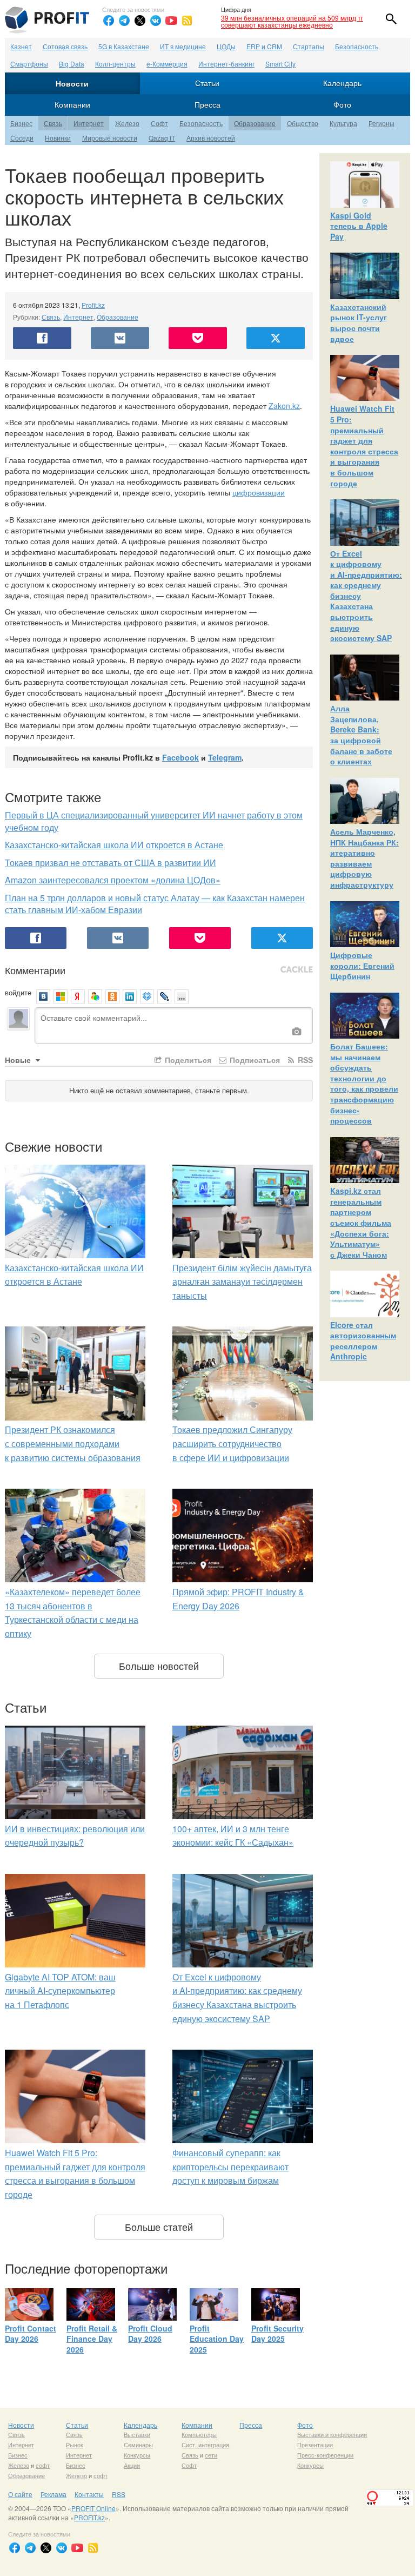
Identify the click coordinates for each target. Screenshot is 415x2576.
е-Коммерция (167, 64)
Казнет (21, 46)
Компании (72, 104)
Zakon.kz (284, 406)
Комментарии (35, 970)
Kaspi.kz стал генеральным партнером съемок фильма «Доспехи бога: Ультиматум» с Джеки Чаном (361, 1223)
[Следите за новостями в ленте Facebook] (109, 21)
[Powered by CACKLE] (297, 970)
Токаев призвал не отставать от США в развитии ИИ (111, 863)
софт (43, 2465)
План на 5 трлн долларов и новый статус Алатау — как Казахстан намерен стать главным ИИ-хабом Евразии (155, 904)
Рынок (75, 2445)
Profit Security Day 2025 (277, 2334)
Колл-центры (115, 64)
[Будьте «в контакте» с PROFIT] (156, 21)
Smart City (280, 64)
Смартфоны (29, 64)
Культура (343, 123)
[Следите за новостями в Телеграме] (124, 21)
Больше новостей (159, 1666)
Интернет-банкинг (226, 64)
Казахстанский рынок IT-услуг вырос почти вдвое (359, 323)
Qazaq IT (162, 138)
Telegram (225, 757)
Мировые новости (110, 138)
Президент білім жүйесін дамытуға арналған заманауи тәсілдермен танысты (242, 1282)
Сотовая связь (65, 46)
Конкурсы (137, 2455)
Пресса (207, 104)
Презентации (315, 2445)
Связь (53, 123)
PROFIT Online (93, 2508)
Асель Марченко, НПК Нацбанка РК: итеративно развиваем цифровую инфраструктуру (364, 858)
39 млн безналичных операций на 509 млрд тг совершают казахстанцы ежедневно (292, 21)
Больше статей (159, 2227)
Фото (342, 104)
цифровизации (259, 492)
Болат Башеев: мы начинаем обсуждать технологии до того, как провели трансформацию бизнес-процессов (364, 1083)
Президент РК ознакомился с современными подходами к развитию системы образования (73, 1443)
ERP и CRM (264, 46)
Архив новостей (211, 138)
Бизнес (21, 123)
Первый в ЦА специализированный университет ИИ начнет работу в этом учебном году (154, 821)
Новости (72, 83)
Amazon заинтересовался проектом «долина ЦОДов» (113, 880)
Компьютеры (199, 2434)
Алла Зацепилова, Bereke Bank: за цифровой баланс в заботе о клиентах (361, 735)
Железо (127, 123)
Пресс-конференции (325, 2455)
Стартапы (309, 46)
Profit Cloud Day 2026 (150, 2334)
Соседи (22, 138)
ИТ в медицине (183, 46)
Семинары (138, 2445)
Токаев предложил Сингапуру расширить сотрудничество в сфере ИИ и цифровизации (232, 1443)
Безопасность (357, 46)
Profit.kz (93, 305)
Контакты (89, 2494)
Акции (132, 2465)
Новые (19, 1060)
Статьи (207, 83)
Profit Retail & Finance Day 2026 (92, 2339)
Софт (159, 123)
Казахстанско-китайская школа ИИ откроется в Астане (114, 845)
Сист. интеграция (205, 2445)
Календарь (342, 83)
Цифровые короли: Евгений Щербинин (362, 965)
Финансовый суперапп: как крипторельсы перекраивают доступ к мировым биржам (230, 2167)
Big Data (72, 64)
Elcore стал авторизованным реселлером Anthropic (363, 1341)
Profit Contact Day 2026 (31, 2334)
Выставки (137, 2434)
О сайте (20, 2494)
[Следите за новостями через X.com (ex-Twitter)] (140, 21)
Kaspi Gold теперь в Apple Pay (359, 226)
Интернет (89, 123)
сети (211, 2455)
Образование (255, 123)
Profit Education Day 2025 (217, 2339)
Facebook (180, 757)
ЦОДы (226, 46)
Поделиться (187, 1060)
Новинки (58, 138)
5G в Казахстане (124, 46)
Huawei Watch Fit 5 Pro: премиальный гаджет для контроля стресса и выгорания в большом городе (364, 445)
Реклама (53, 2494)
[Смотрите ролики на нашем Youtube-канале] (171, 21)
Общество (303, 123)
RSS (304, 1060)
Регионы (381, 123)
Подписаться (254, 1060)
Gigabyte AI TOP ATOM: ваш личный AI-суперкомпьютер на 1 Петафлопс (60, 1991)
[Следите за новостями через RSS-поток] (187, 21)
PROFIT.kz (89, 2517)
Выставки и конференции (332, 2434)
